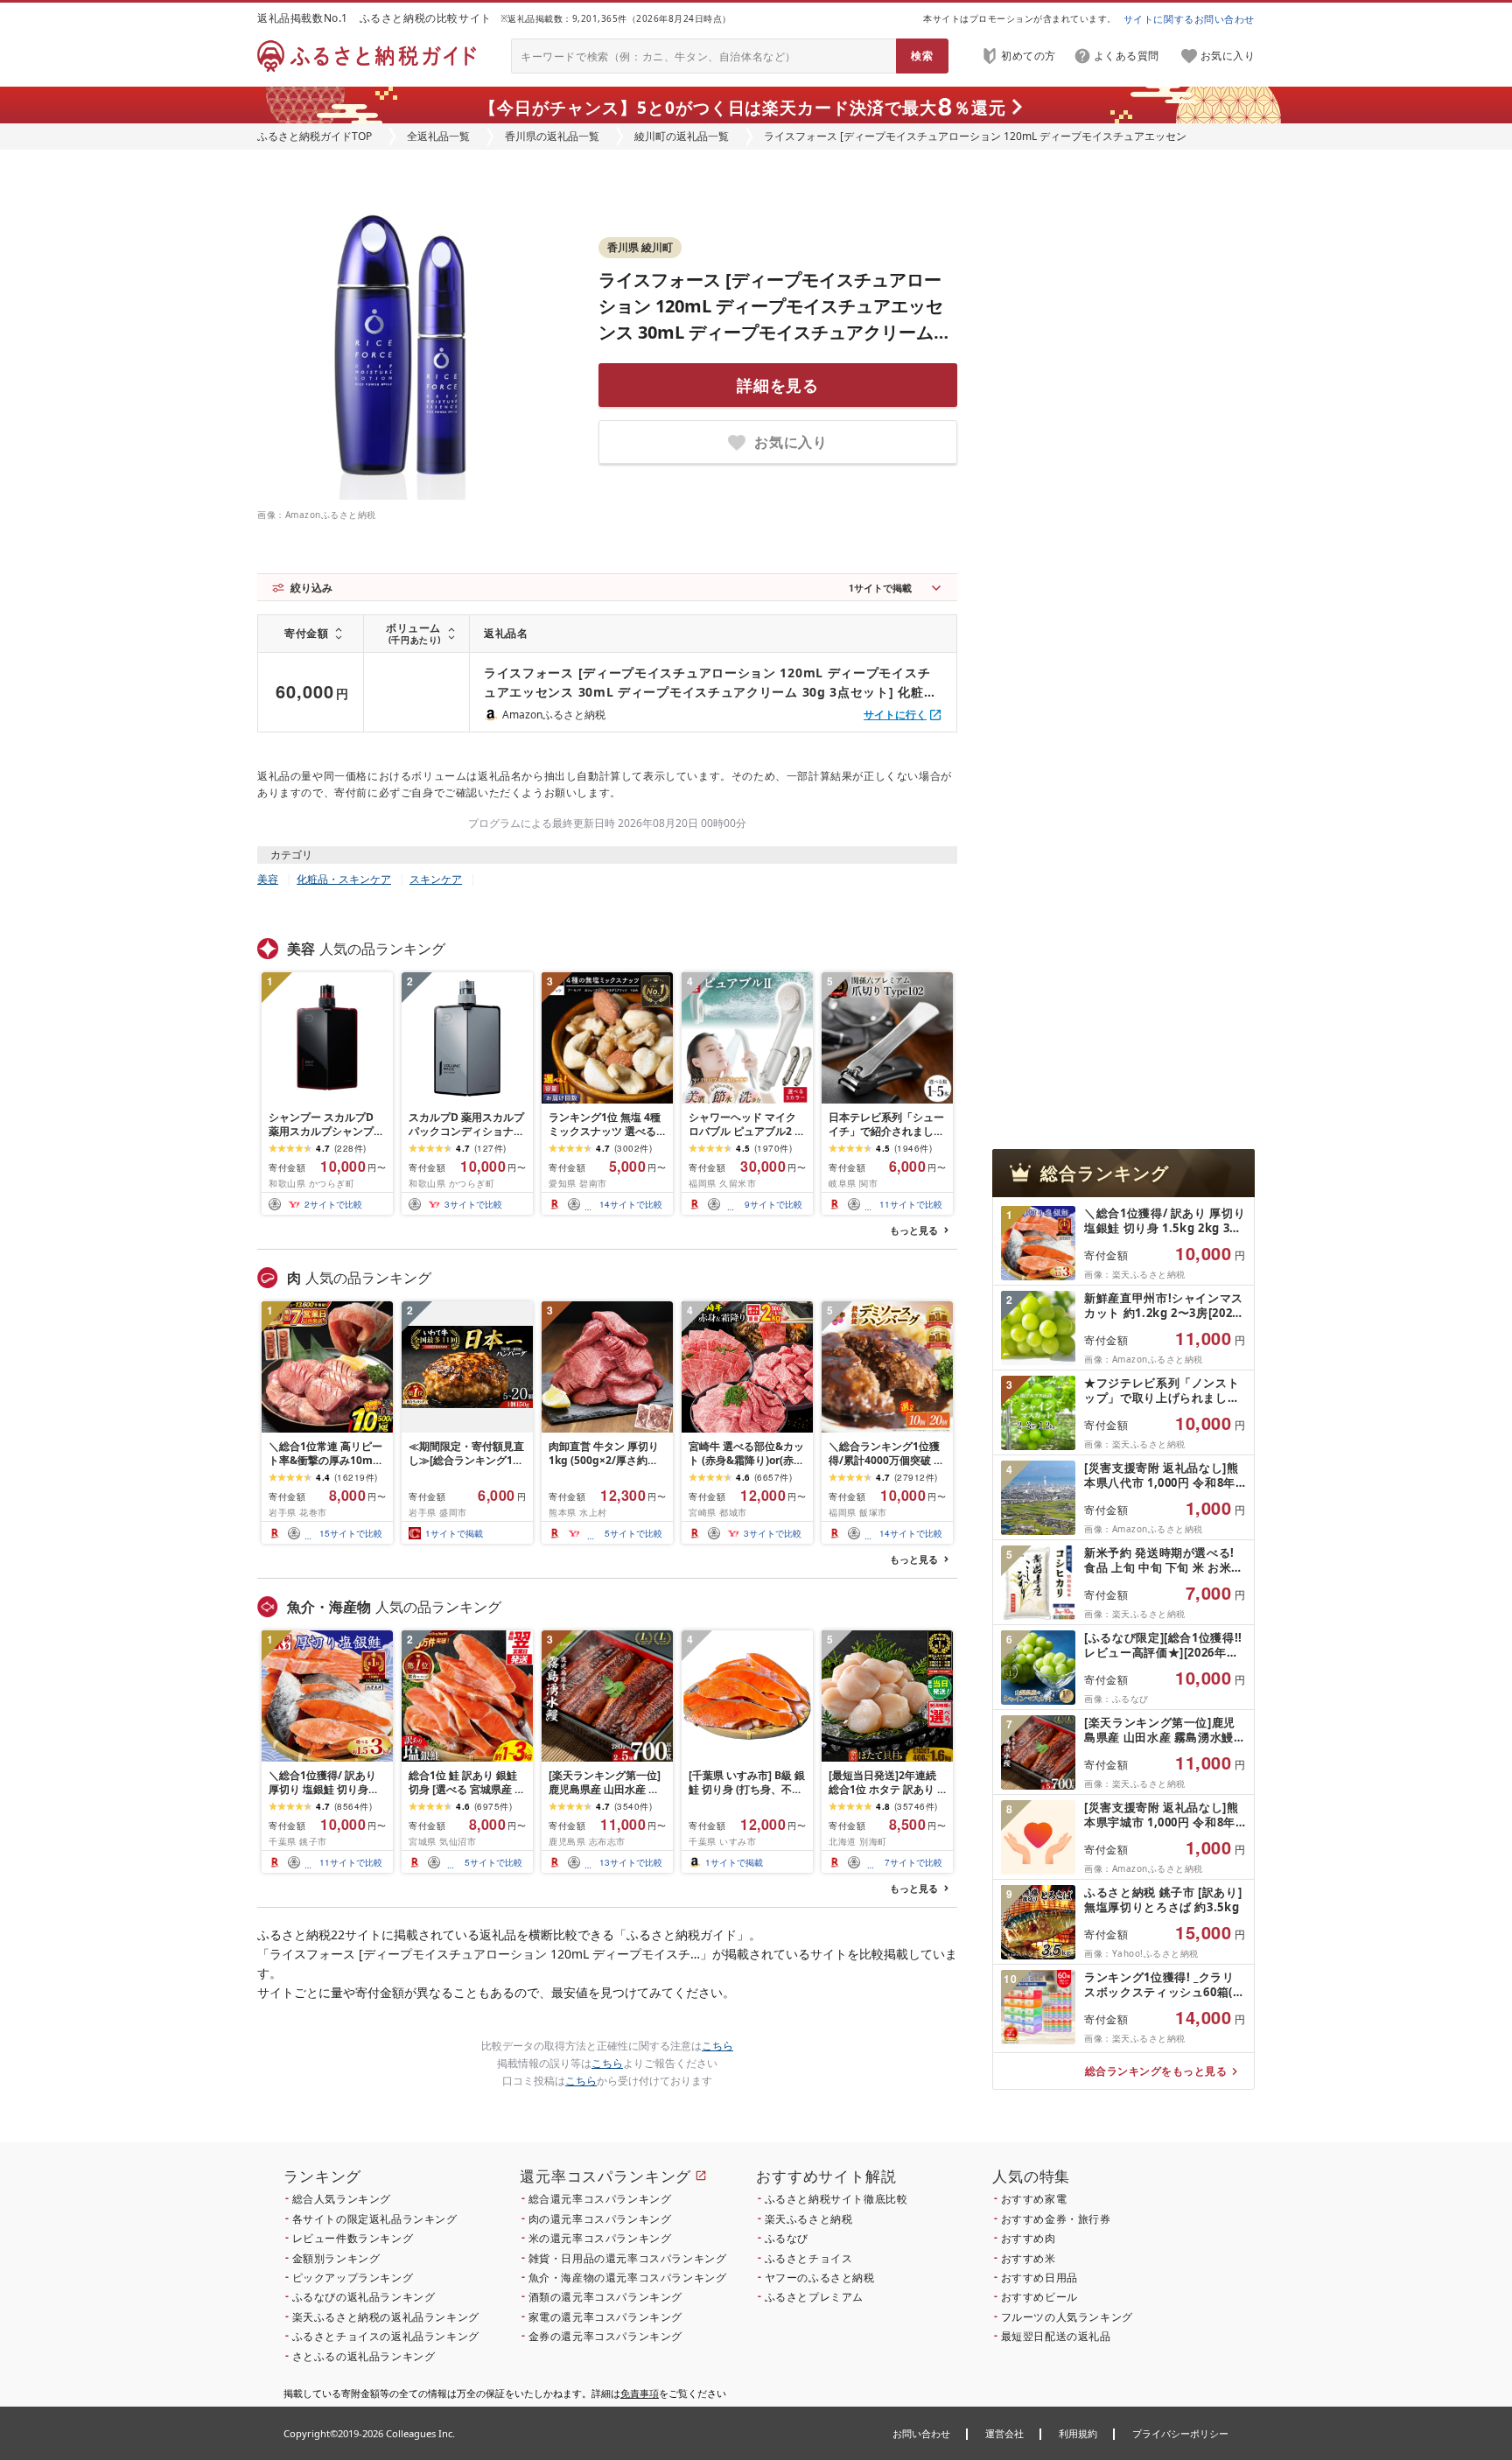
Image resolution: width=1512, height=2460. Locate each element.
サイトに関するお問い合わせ (1189, 19)
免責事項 (640, 2393)
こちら (717, 2046)
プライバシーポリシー (1180, 2433)
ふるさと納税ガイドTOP (315, 136)
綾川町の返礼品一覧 (682, 136)
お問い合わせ (921, 2433)
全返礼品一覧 (438, 136)
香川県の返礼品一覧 (552, 136)
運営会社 (1004, 2433)
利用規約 (1078, 2433)
